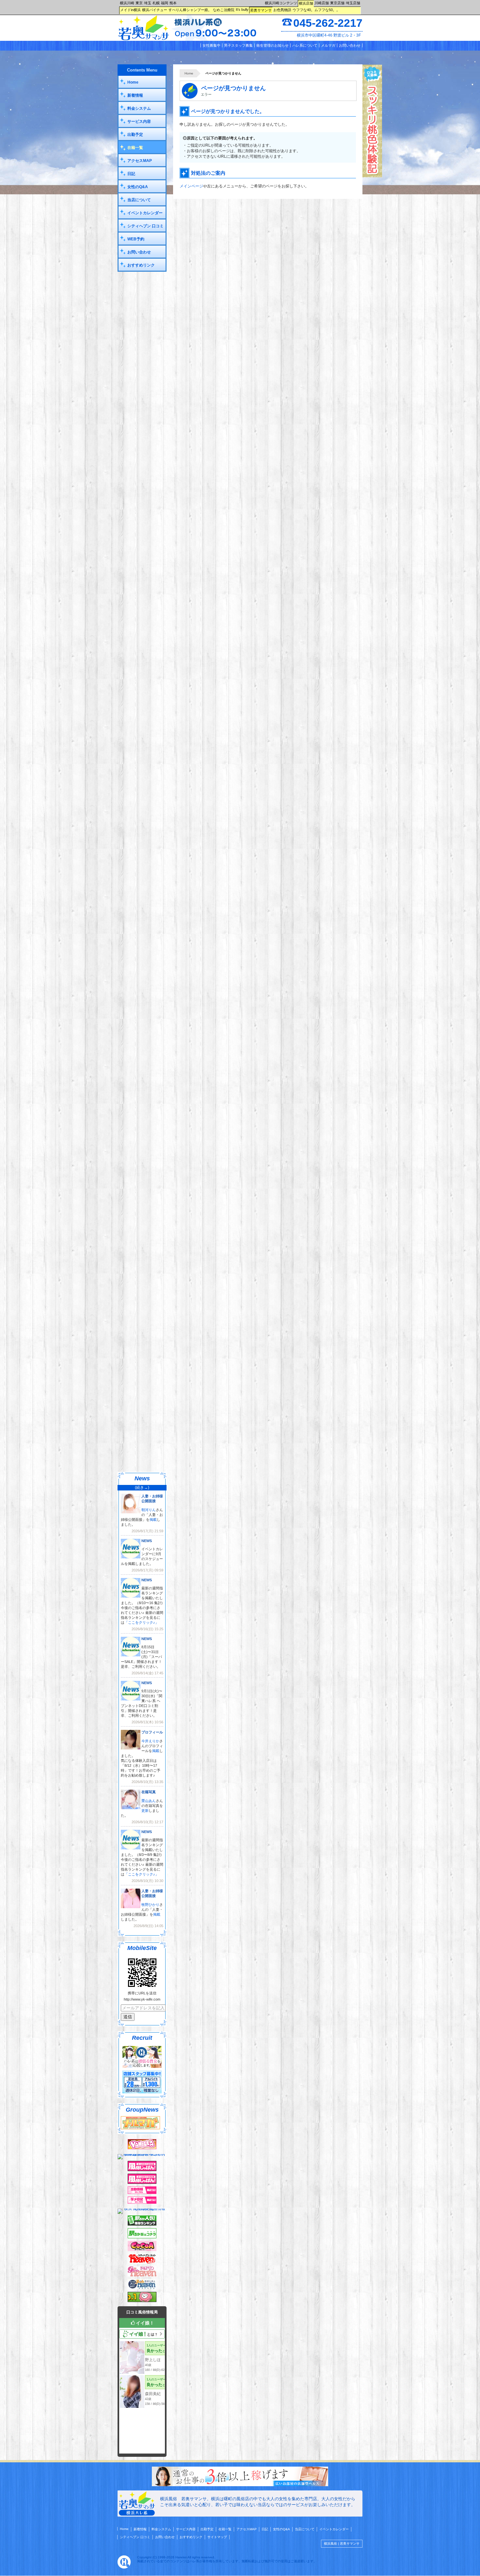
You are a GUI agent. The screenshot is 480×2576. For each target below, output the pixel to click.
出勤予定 (135, 135)
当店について (139, 200)
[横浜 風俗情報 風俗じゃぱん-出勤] (142, 2193)
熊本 (173, 3)
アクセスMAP (140, 161)
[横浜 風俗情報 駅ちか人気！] (142, 2237)
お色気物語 (282, 10)
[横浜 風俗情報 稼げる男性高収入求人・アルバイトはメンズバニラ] (142, 2154)
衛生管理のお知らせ (272, 45)
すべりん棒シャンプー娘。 (190, 10)
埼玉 (148, 3)
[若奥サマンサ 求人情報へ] (240, 2485)
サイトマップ (217, 2537)
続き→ (142, 1488)
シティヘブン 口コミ (145, 226)
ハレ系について (305, 45)
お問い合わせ (350, 45)
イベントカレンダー (145, 213)
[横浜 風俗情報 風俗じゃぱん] (142, 2182)
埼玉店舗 (353, 3)
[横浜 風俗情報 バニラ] (142, 2148)
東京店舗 (337, 3)
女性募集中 (211, 45)
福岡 (165, 3)
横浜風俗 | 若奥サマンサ (342, 2544)
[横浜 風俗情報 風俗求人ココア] (142, 2250)
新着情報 (135, 95)
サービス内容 (139, 121)
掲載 (153, 1520)
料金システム (139, 108)
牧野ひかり (150, 1905)
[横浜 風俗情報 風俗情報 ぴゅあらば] (142, 2209)
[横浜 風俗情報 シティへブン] (142, 2262)
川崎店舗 (322, 3)
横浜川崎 (127, 3)
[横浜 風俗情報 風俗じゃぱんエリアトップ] (142, 2170)
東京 (139, 3)
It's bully (242, 9)
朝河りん (149, 1510)
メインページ (191, 186)
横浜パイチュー (155, 10)
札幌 (156, 3)
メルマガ (328, 45)
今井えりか (150, 1741)
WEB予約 (136, 239)
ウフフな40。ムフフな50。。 (316, 10)
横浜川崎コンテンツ (281, 3)
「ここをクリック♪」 (142, 1622)
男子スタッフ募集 (238, 45)
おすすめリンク (141, 265)
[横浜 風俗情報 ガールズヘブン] (142, 2275)
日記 (131, 174)
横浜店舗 (306, 3)
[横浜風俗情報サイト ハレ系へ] (124, 2567)
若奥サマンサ (261, 10)
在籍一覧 (135, 148)
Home (189, 73)
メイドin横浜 (130, 10)
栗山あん (149, 1801)
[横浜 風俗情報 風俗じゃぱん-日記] (142, 2202)
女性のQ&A (138, 187)
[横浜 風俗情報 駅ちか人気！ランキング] (142, 2224)
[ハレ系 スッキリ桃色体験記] (372, 176)
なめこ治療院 (224, 10)
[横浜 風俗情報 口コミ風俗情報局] (142, 2301)
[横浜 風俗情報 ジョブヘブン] (142, 2288)
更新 (145, 1811)
